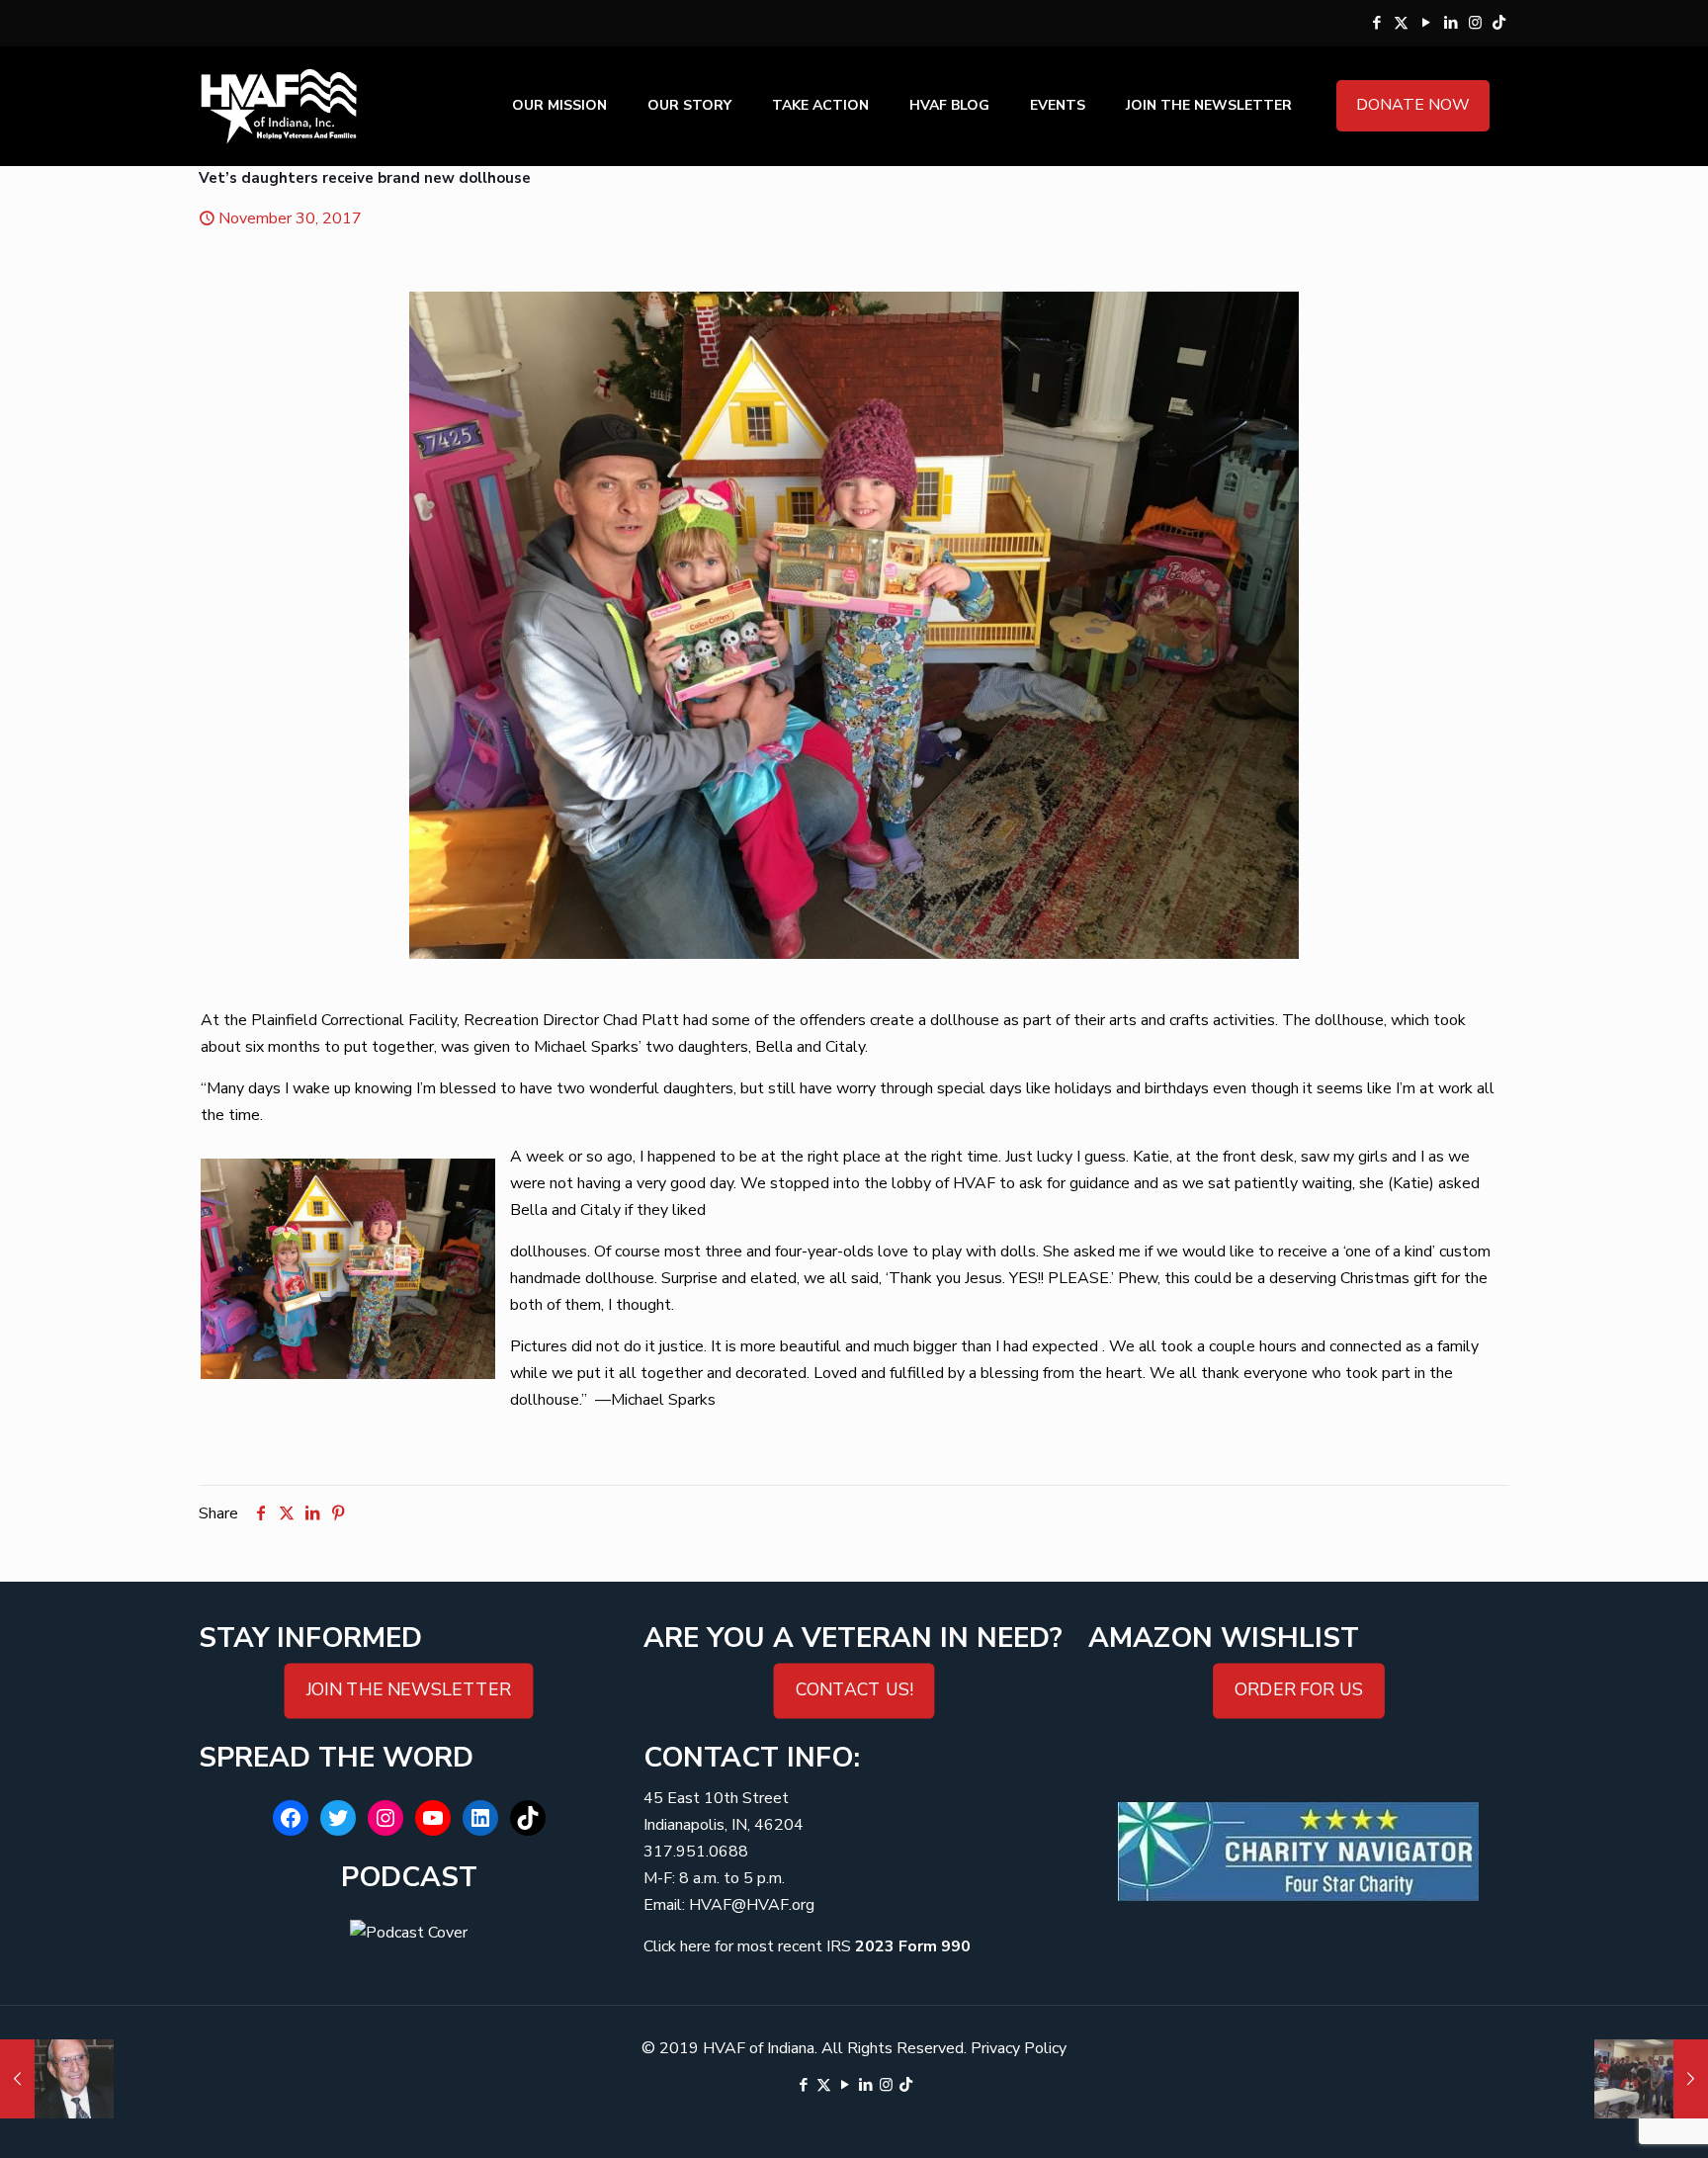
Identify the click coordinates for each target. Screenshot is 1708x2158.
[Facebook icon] (1376, 23)
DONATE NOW (1413, 105)
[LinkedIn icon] (1451, 23)
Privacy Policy (1019, 2048)
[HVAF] (279, 106)
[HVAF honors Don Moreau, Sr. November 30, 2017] (57, 2079)
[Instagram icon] (1475, 23)
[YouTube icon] (1426, 23)
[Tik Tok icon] (1499, 23)
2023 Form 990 (913, 1946)
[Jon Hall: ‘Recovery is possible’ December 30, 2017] (1651, 2079)
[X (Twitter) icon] (1401, 23)
